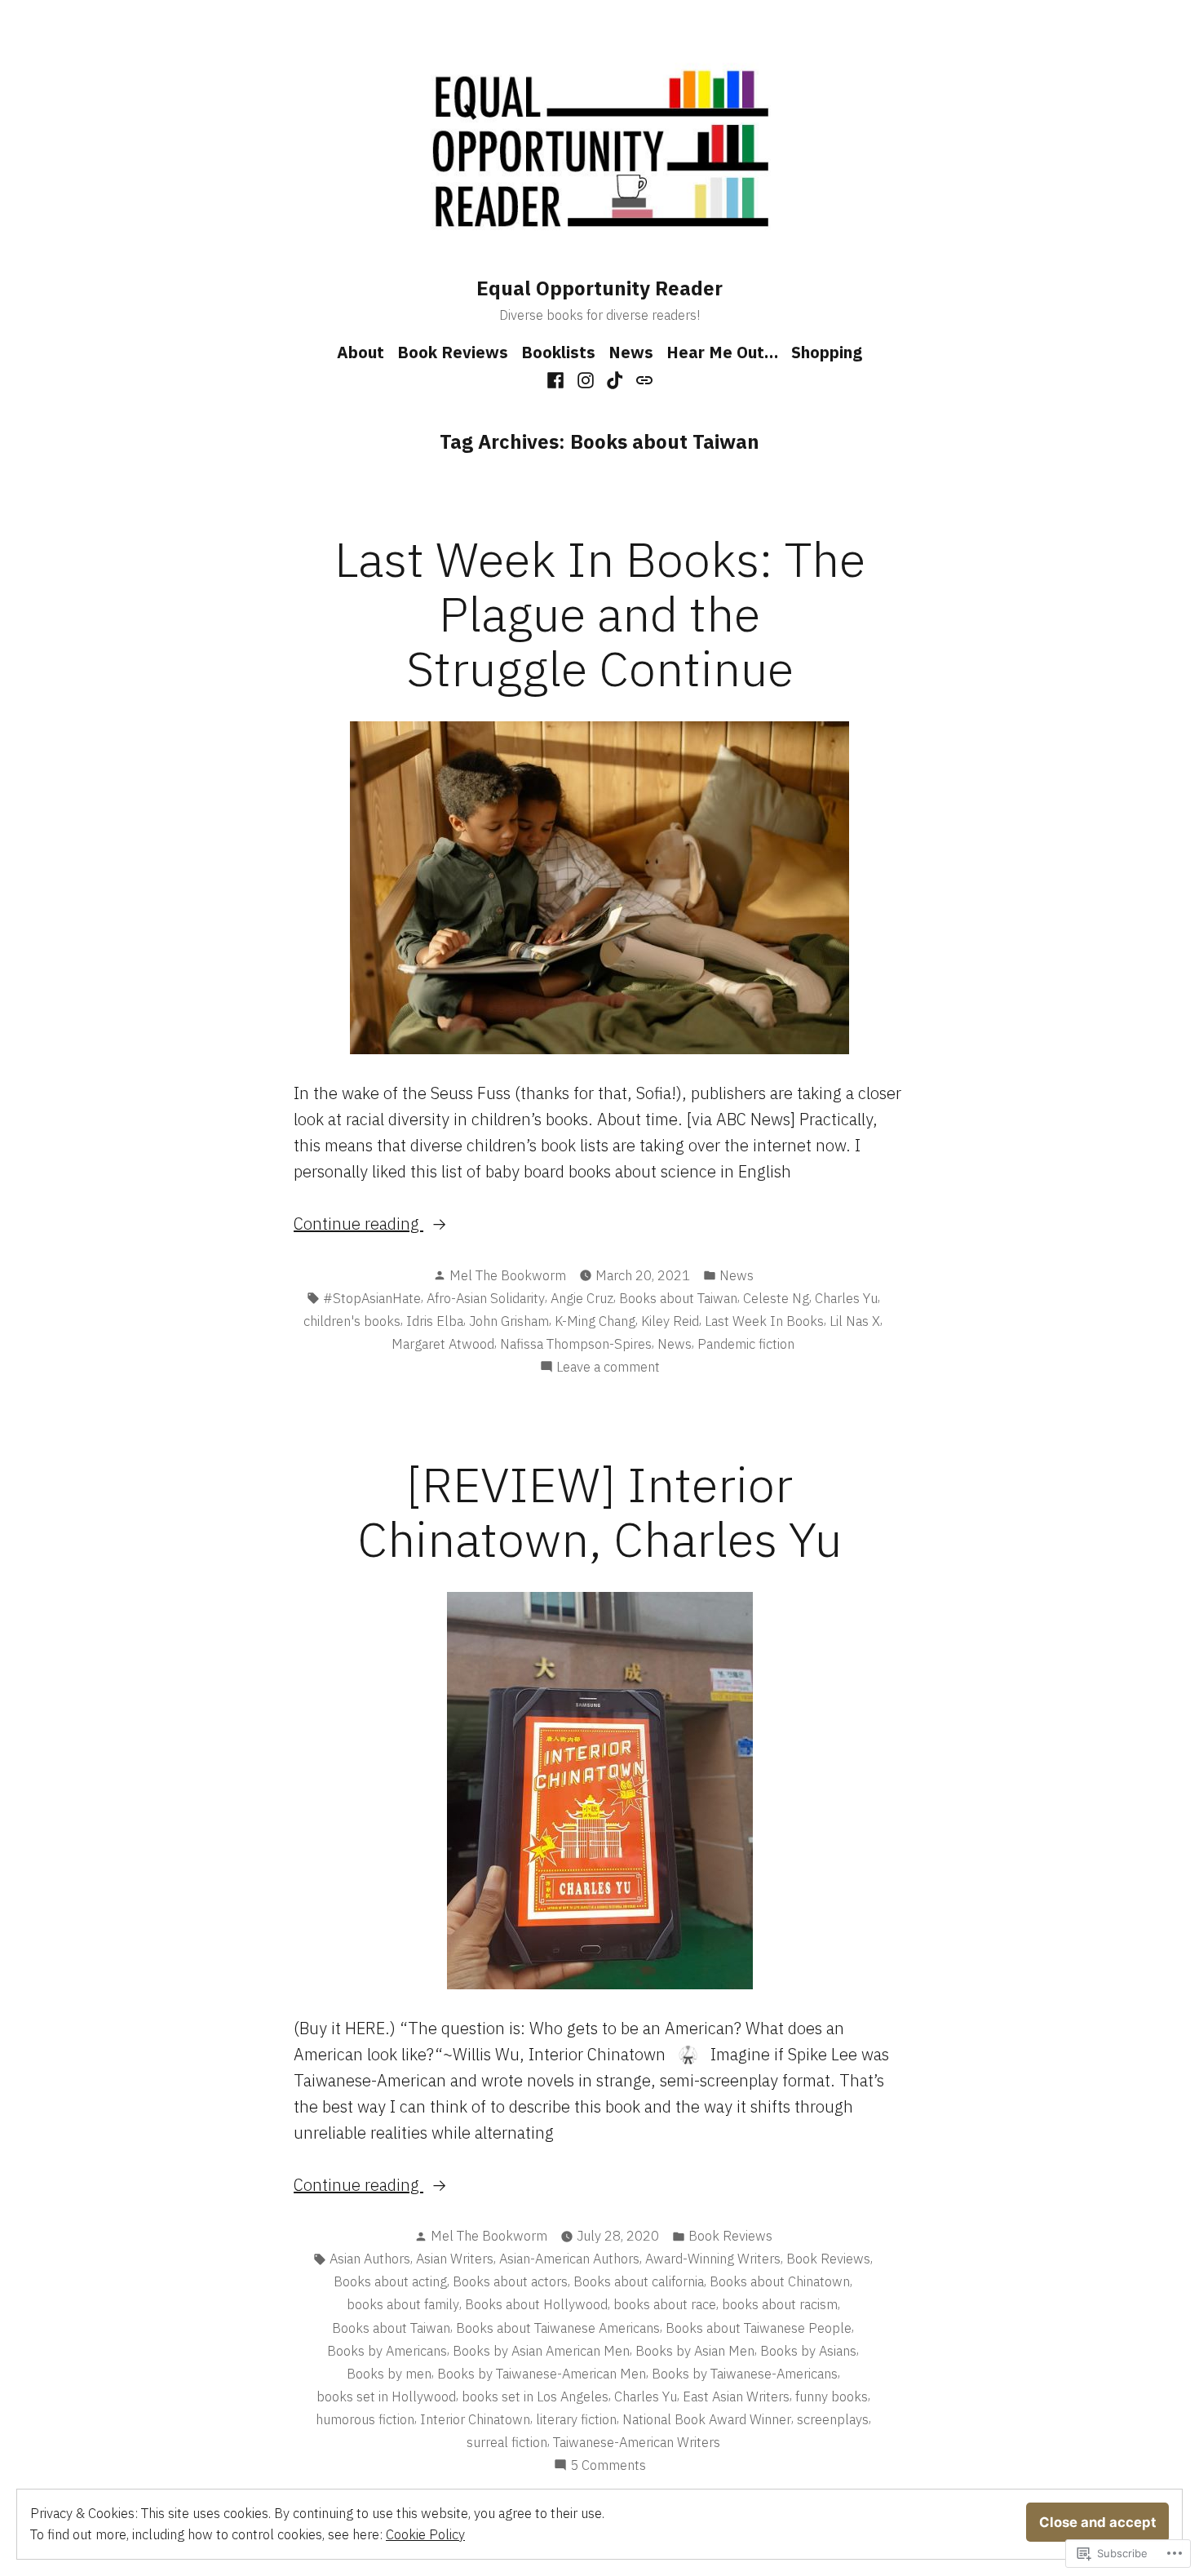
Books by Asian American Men (541, 2351)
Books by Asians (808, 2351)
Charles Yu (846, 1298)
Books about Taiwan (678, 1298)
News (631, 352)
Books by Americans (387, 2351)
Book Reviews (453, 352)
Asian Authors (370, 2259)
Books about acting (390, 2281)
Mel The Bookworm (508, 1275)
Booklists (558, 352)
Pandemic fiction (746, 1344)
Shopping (827, 352)
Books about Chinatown (780, 2281)
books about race (665, 2304)
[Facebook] (557, 379)
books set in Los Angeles (535, 2396)
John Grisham (509, 1321)
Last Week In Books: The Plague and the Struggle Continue (600, 613)
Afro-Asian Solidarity (486, 1298)
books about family (403, 2304)
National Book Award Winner (707, 2419)
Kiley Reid (670, 1321)
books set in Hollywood (386, 2396)
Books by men (389, 2374)
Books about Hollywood (536, 2304)
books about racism (780, 2304)
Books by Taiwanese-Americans (745, 2374)
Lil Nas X (855, 1321)
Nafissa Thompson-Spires (576, 1344)
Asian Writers (455, 2259)
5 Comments (608, 2466)
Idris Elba (435, 1321)
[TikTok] (615, 379)
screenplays (833, 2419)
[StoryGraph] (642, 379)
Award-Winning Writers (713, 2259)
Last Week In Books (764, 1321)
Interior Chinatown (475, 2419)
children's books (352, 1321)
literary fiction (576, 2419)
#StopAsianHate (372, 1298)
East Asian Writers (736, 2396)
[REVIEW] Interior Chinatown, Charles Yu (599, 1511)
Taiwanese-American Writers (637, 2442)
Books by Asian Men (695, 2351)
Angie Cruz (582, 1298)
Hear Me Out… (722, 352)
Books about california (639, 2281)
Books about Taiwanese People (759, 2328)
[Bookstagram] (585, 379)
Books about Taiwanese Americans (558, 2328)
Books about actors (510, 2281)
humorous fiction (365, 2419)
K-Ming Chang (595, 1321)
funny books (832, 2396)
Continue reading (358, 1224)
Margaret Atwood (443, 1344)
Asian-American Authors (569, 2259)
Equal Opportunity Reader (599, 288)
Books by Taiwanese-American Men (542, 2374)
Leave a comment (608, 1368)
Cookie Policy (425, 2534)
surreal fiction (507, 2442)
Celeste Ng (776, 1298)
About (361, 352)
